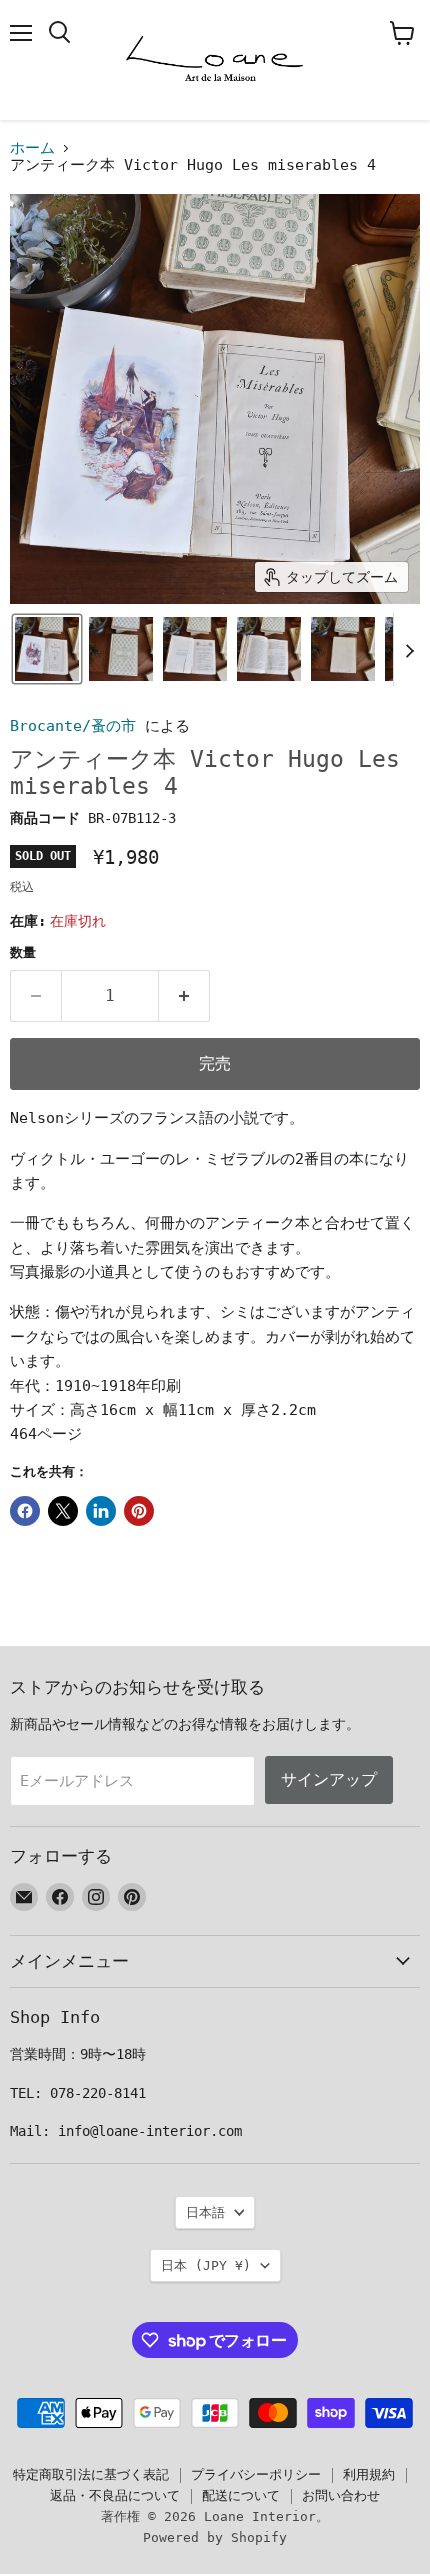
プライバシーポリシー (256, 2474)
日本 (206, 2265)
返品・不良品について (115, 2495)
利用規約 (369, 2474)
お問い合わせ (341, 2495)
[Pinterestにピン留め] (139, 1511)
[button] (47, 649)
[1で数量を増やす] (184, 996)
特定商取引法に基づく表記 (91, 2474)
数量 (23, 952)
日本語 (205, 2212)
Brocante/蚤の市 (73, 726)
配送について (241, 2495)
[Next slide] (409, 649)
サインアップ (329, 1779)
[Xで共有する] (63, 1511)
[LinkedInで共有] (101, 1511)
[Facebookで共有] (25, 1511)
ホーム (32, 148)
